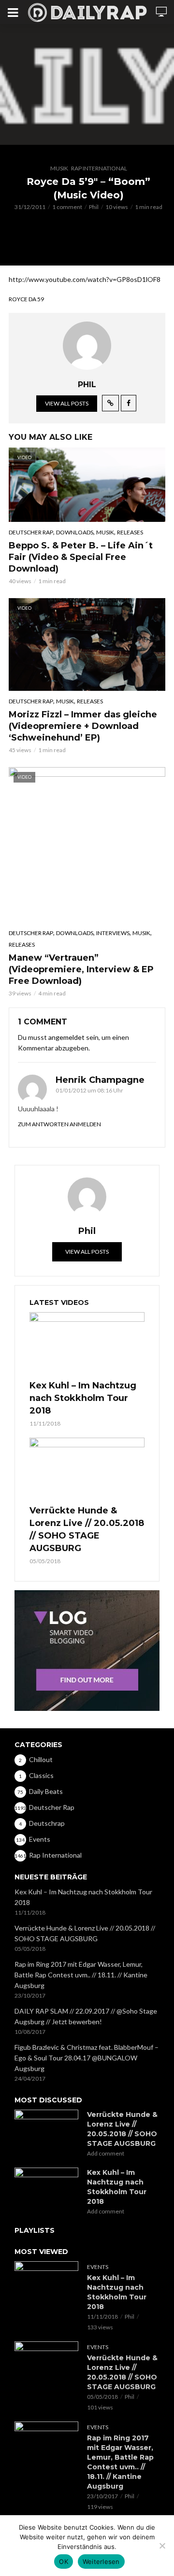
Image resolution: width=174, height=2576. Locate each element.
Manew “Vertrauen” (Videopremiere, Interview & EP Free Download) (81, 969)
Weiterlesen (101, 2562)
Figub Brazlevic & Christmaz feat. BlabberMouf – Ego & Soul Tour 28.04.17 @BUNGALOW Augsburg (87, 2058)
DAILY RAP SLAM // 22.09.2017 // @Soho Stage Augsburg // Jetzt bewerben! (86, 2016)
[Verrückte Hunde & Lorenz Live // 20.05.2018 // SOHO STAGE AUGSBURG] (87, 1470)
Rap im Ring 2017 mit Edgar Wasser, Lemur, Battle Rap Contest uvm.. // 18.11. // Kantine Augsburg (81, 1975)
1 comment (67, 207)
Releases (130, 532)
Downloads (75, 532)
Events (98, 2267)
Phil (94, 207)
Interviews (113, 933)
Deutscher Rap (31, 532)
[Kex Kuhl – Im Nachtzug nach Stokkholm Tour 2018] (87, 1344)
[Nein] (162, 2546)
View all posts (67, 403)
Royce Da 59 (26, 299)
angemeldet (66, 1037)
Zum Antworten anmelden (59, 1124)
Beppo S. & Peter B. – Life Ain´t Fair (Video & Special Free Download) (81, 557)
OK (64, 2562)
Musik (59, 168)
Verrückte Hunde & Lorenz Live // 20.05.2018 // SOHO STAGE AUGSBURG (87, 1529)
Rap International (99, 168)
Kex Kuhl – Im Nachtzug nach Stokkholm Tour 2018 (83, 1398)
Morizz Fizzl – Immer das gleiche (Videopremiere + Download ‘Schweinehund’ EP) (83, 726)
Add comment (106, 2153)
